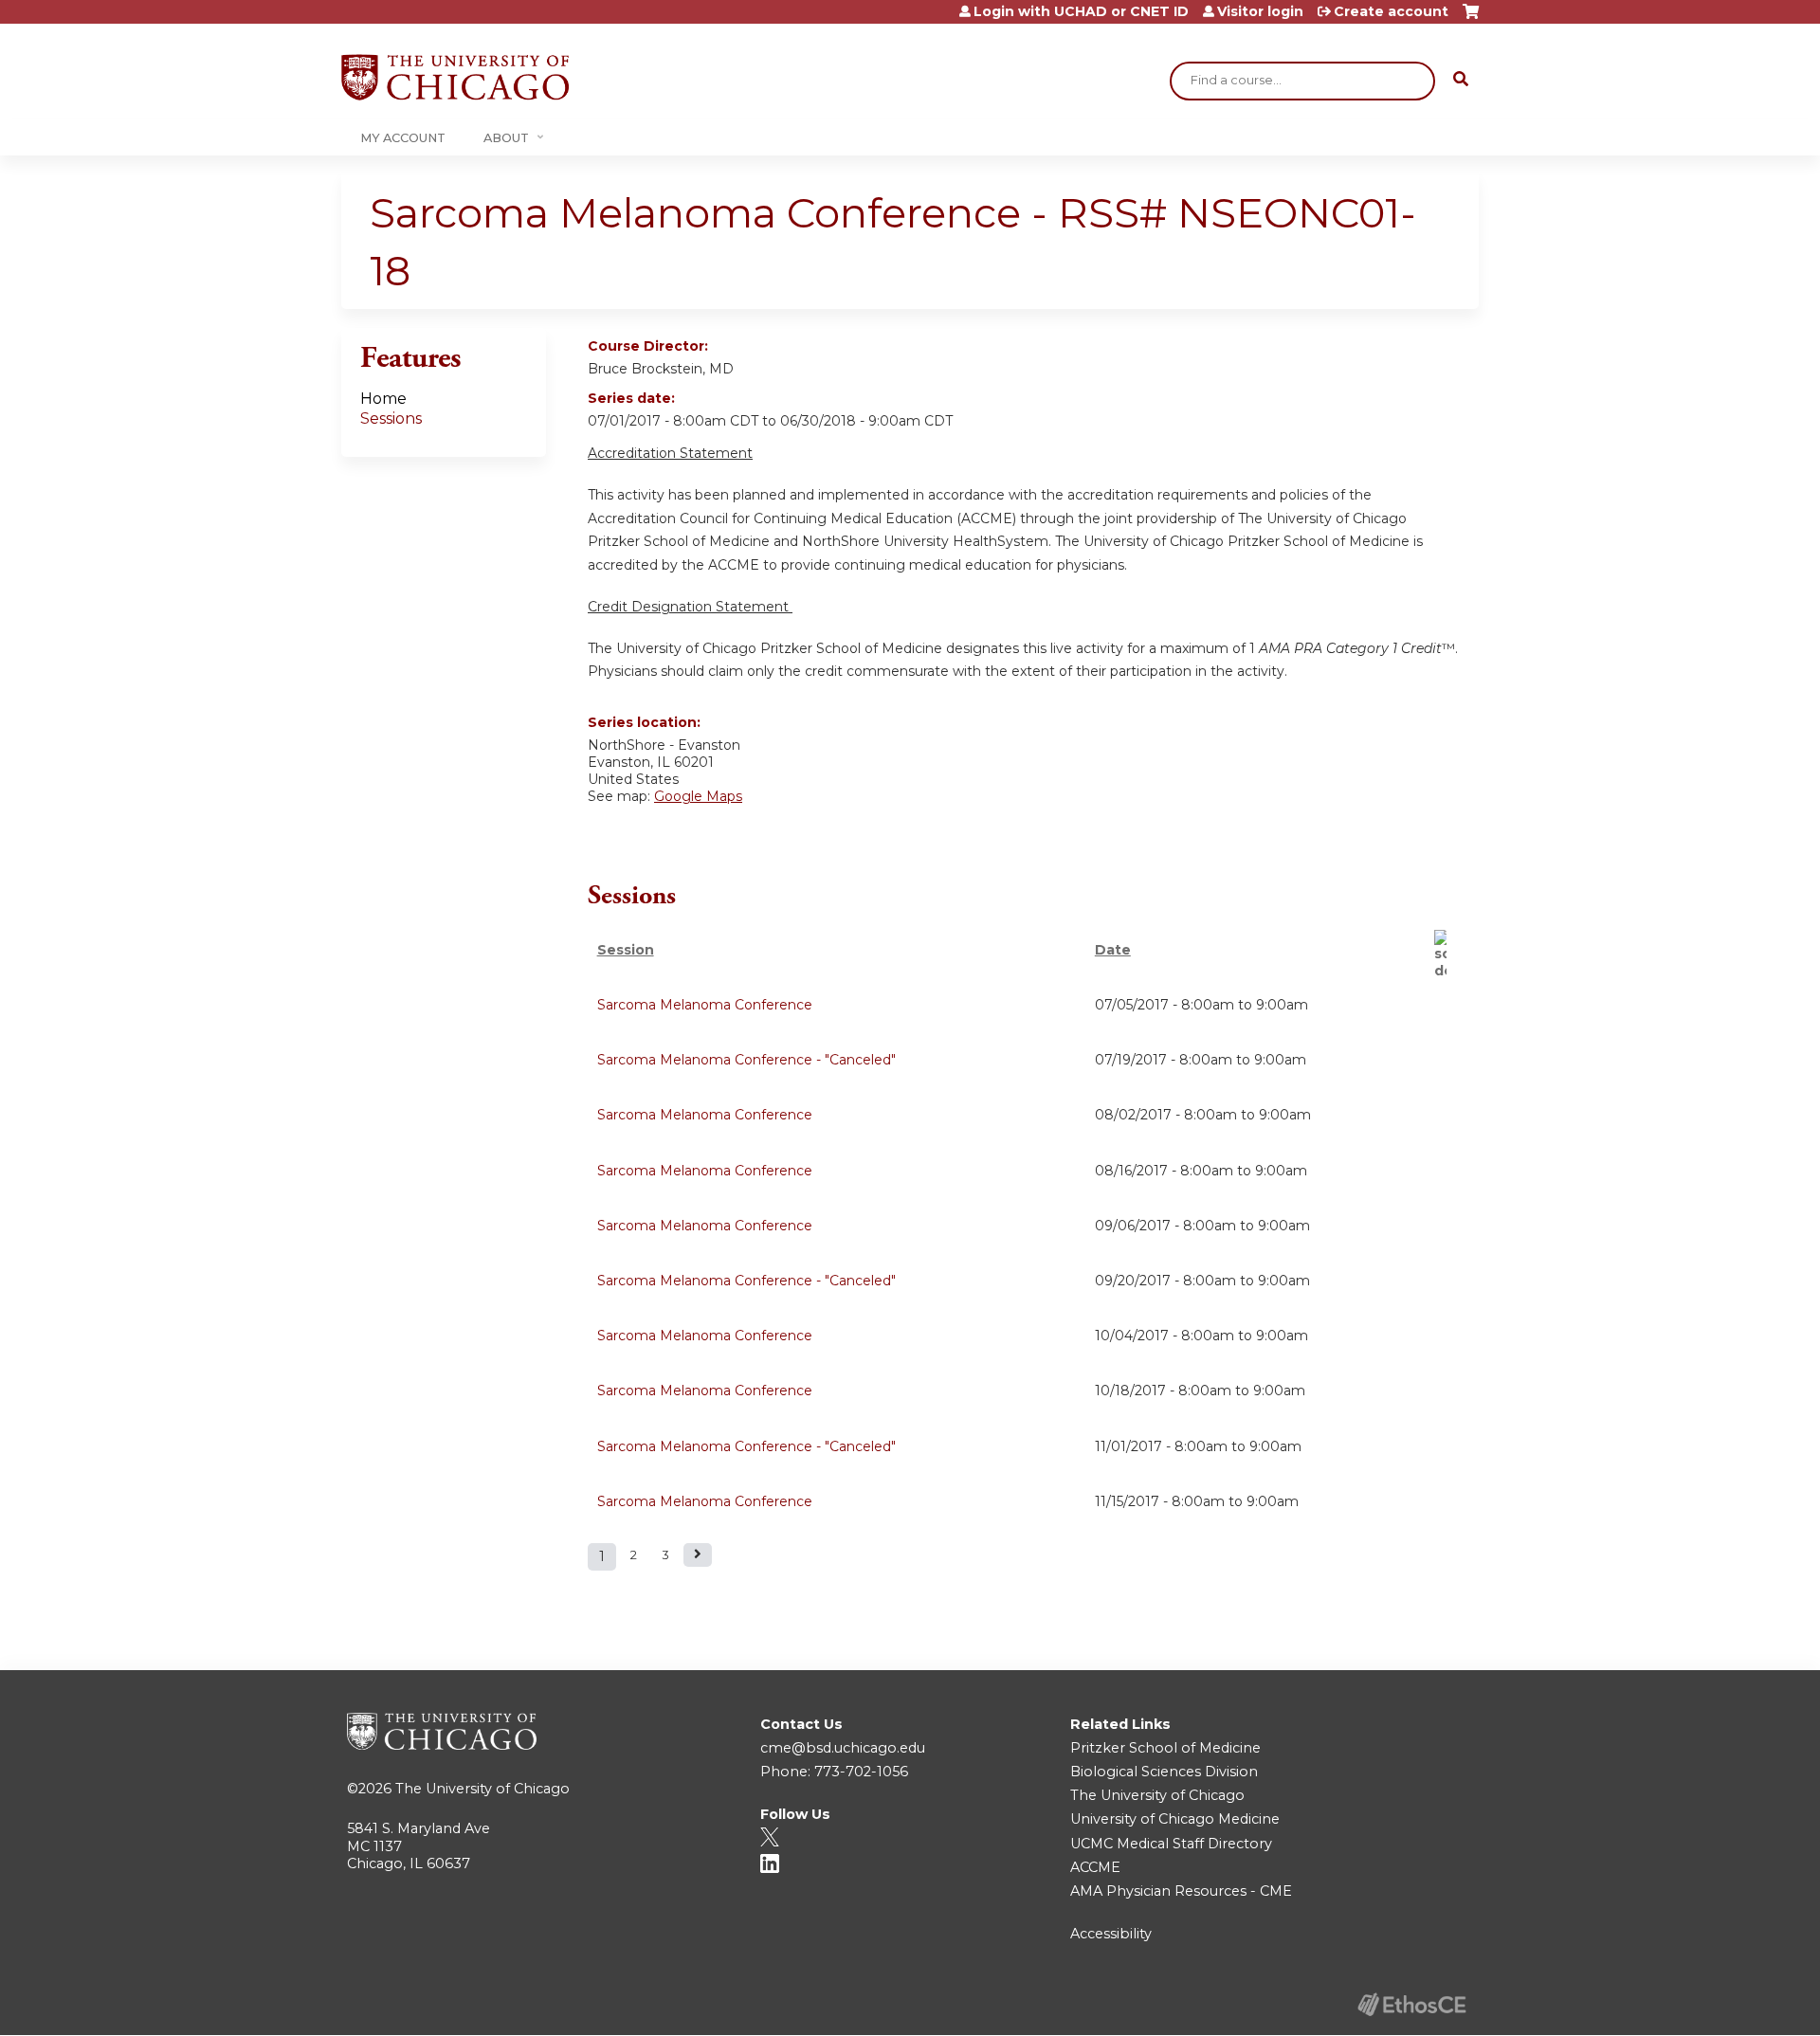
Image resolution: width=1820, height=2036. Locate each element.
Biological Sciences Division (1164, 1772)
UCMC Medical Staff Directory (1171, 1844)
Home (383, 399)
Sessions (391, 418)
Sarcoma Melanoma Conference (705, 1005)
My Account (403, 138)
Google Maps (698, 796)
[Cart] (1471, 18)
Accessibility (1111, 1934)
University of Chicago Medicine (1175, 1819)
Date (1113, 950)
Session (626, 950)
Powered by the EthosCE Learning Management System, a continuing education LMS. (1411, 2004)
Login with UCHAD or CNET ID (1081, 11)
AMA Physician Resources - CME (1181, 1891)
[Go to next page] (698, 1555)
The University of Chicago (482, 1789)
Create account (1391, 11)
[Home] (455, 77)
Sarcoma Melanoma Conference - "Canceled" (746, 1060)
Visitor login (1260, 11)
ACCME (1095, 1867)
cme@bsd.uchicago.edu (843, 1748)
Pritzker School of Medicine (1165, 1748)
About (506, 138)
